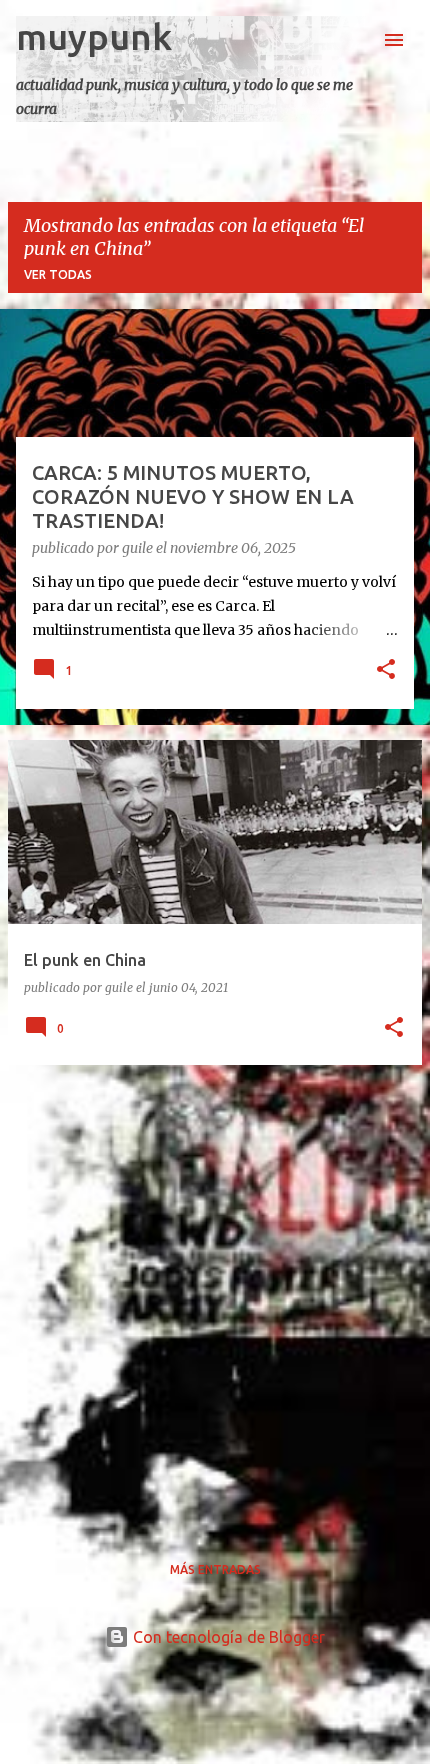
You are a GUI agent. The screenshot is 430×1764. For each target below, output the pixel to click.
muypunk (94, 36)
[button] (386, 671)
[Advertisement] (215, 1296)
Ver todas (58, 274)
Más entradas (215, 1569)
